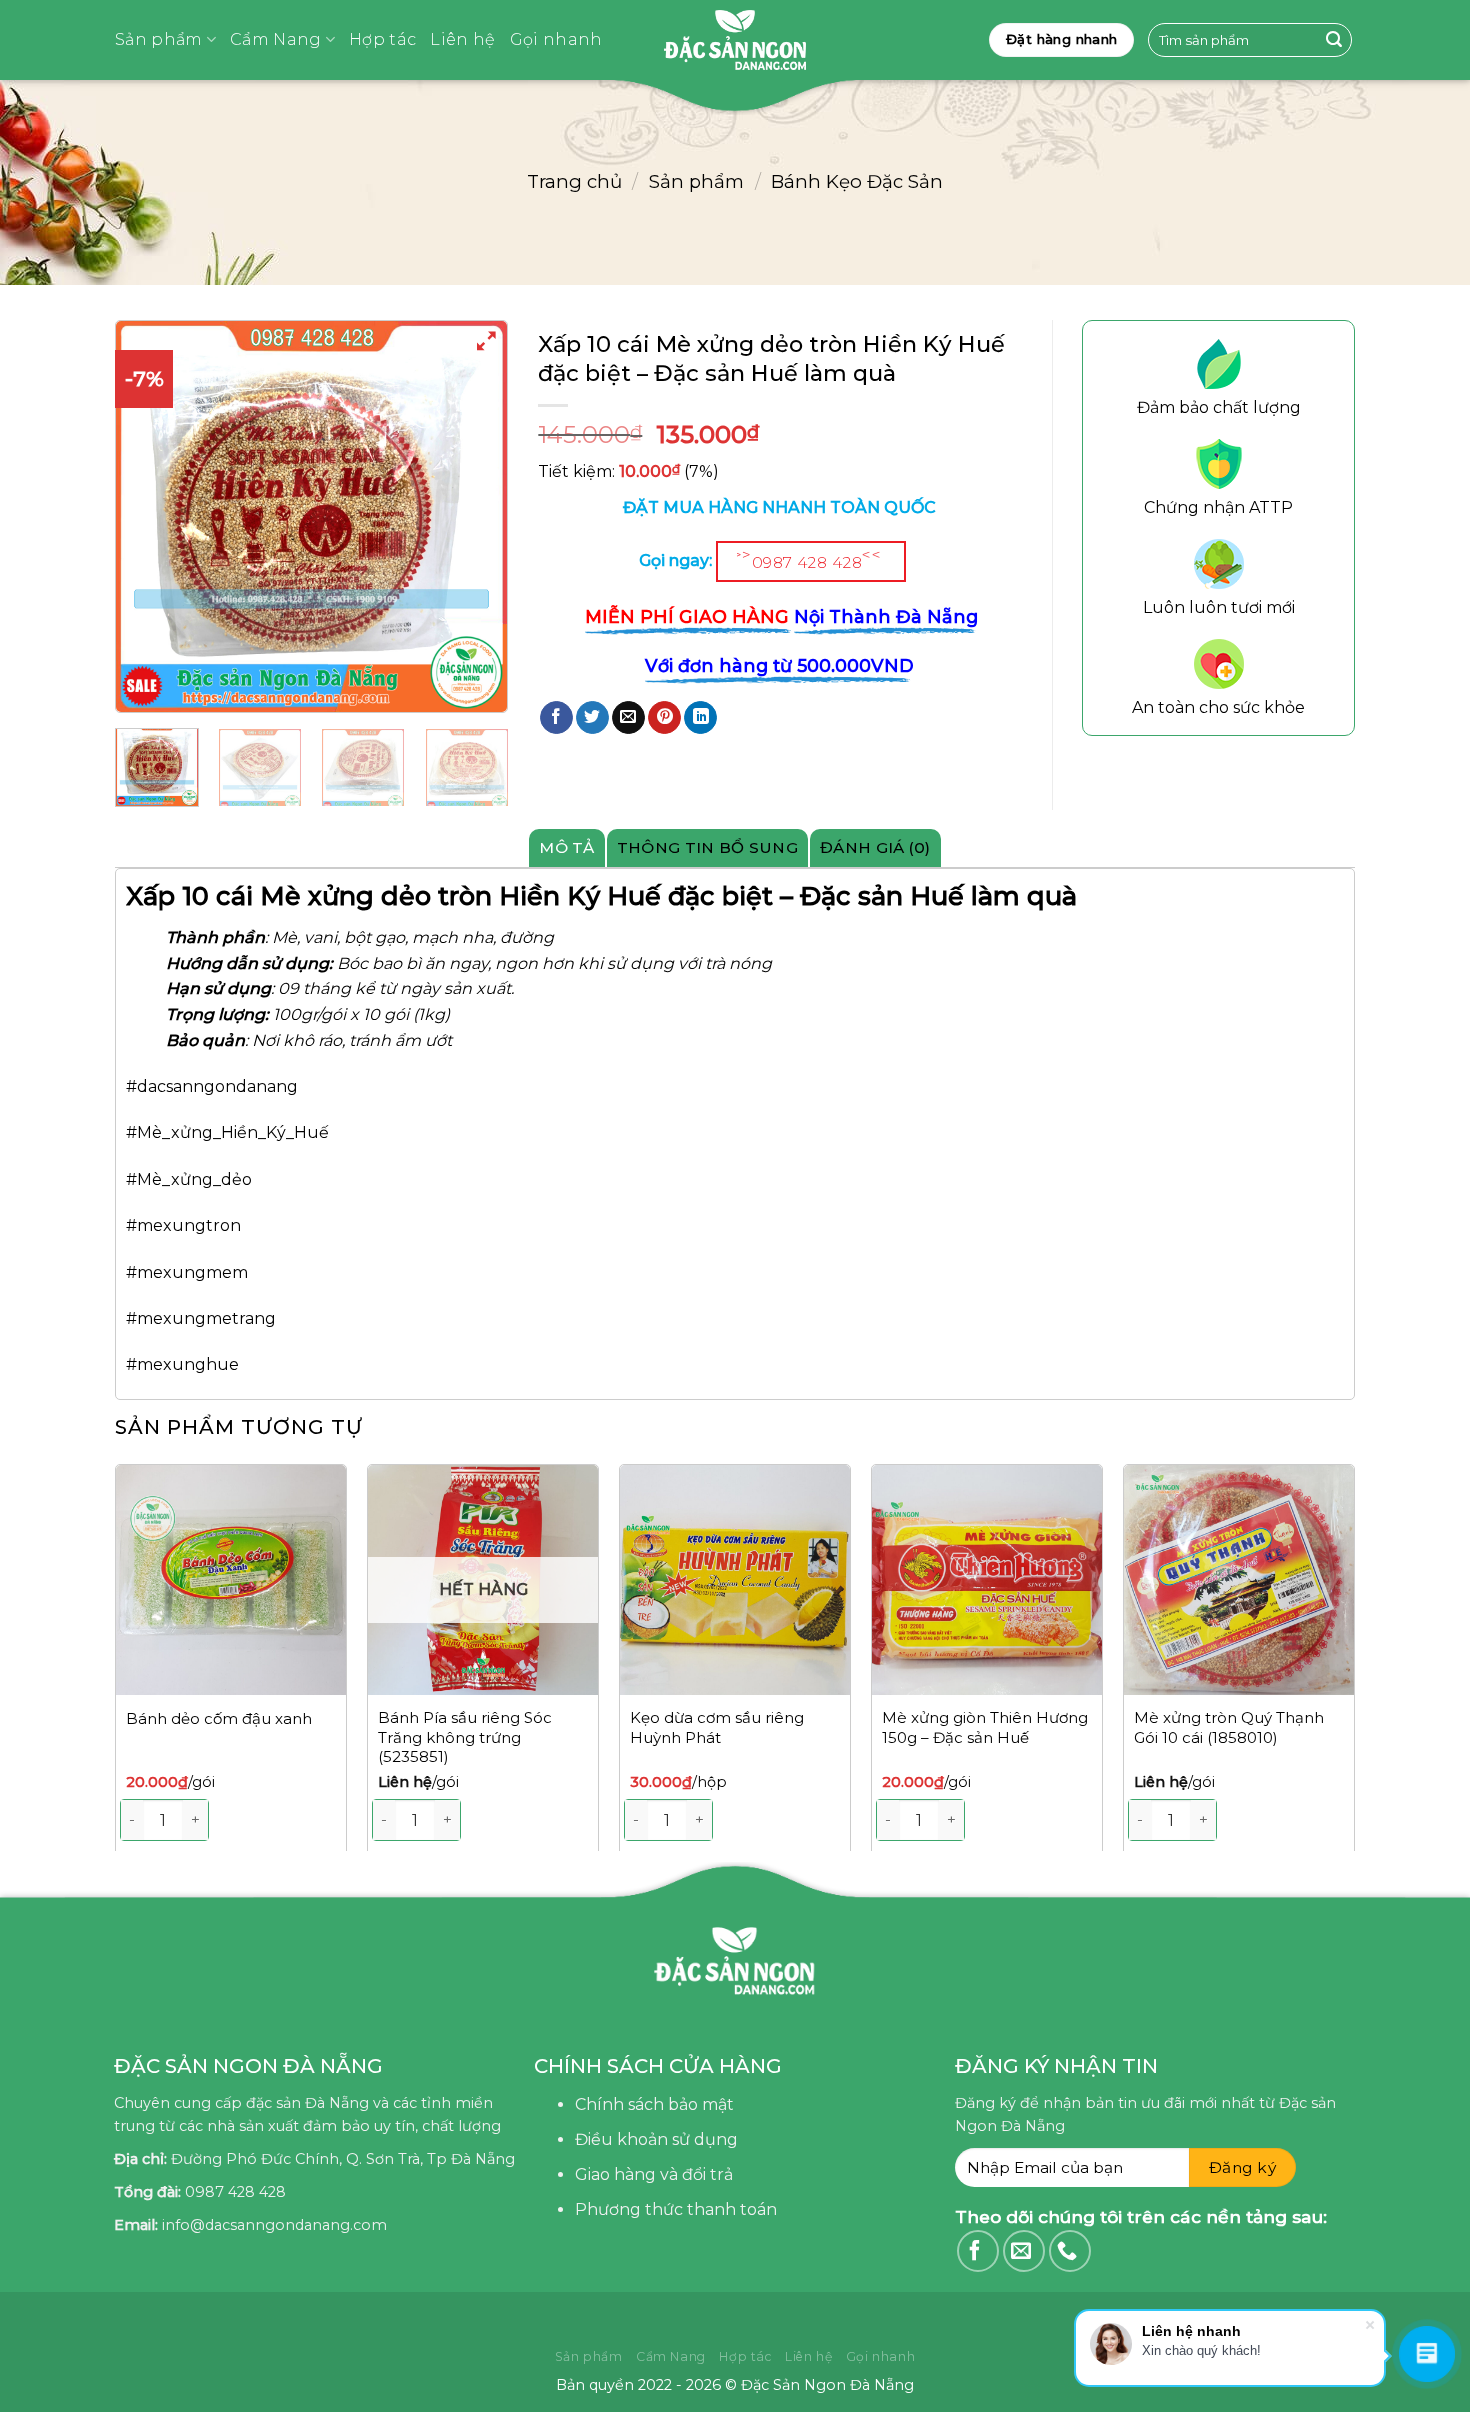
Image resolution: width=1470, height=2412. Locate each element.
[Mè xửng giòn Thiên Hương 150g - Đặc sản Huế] (987, 1580)
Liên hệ (462, 39)
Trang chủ (574, 181)
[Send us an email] (1024, 2251)
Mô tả (567, 847)
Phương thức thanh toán (676, 2209)
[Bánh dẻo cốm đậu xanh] (231, 1580)
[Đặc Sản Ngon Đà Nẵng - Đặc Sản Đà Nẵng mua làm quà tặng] (735, 40)
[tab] (567, 848)
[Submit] (1334, 40)
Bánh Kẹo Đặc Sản (857, 181)
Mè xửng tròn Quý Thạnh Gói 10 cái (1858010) (1229, 1727)
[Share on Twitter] (592, 718)
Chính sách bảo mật (654, 2104)
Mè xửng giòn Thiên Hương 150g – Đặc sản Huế (985, 1727)
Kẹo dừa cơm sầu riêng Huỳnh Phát (717, 1727)
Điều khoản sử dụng (656, 2139)
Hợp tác (382, 39)
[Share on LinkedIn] (700, 718)
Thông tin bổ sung (707, 847)
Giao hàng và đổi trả (654, 2174)
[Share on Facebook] (556, 718)
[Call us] (1070, 2251)
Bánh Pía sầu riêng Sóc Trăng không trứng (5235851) (465, 1737)
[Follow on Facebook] (978, 2251)
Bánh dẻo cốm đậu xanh (219, 1718)
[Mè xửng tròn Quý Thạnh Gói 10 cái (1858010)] (1239, 1580)
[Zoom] (487, 344)
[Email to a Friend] (628, 718)
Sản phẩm (159, 39)
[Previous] (148, 516)
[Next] (1354, 1668)
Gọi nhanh (556, 39)
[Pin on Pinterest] (664, 718)
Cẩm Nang (276, 39)
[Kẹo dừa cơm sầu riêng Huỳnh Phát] (735, 1580)
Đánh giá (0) (875, 847)
